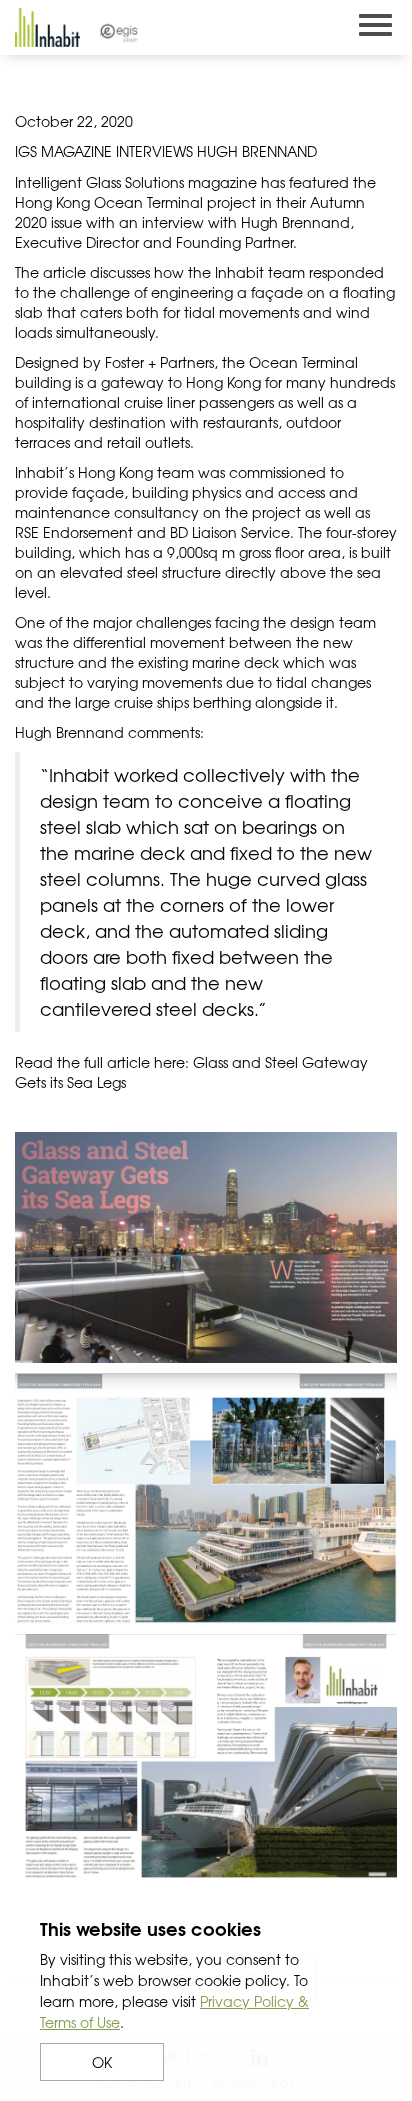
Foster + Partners (159, 362)
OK (102, 2062)
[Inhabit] (47, 27)
